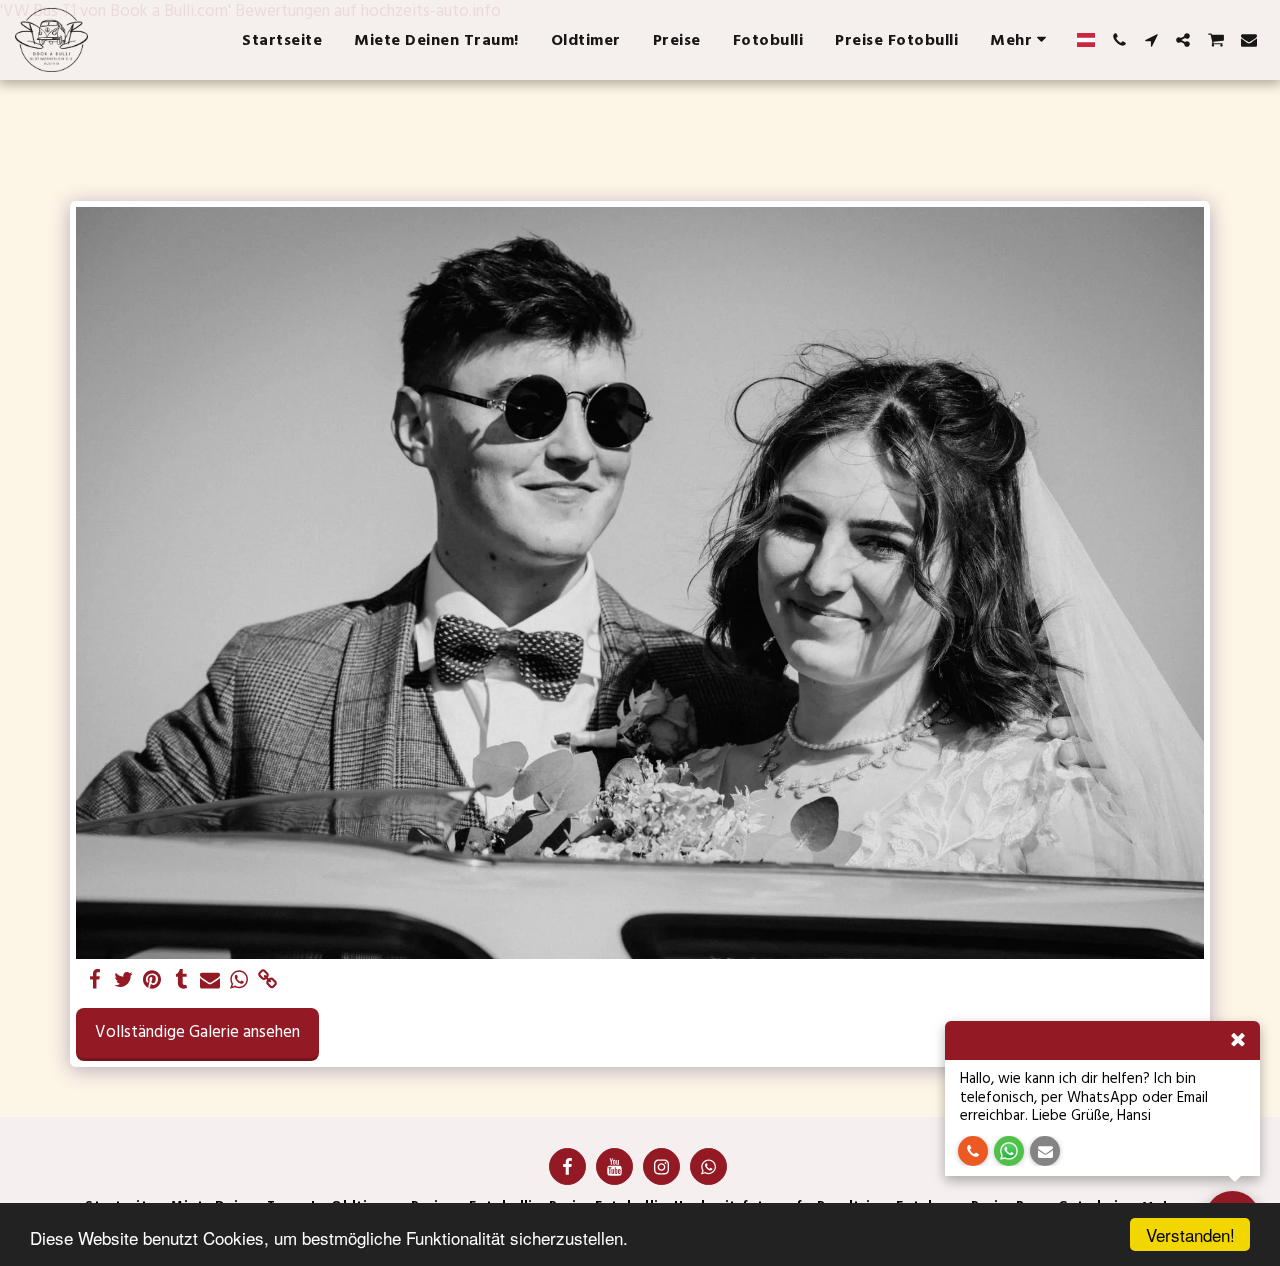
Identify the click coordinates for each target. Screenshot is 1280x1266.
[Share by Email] (210, 981)
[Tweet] (123, 981)
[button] (1119, 40)
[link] (268, 981)
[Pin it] (152, 981)
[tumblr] (181, 981)
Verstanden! (1190, 1234)
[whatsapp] (239, 981)
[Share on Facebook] (94, 981)
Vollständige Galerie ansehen (197, 1032)
